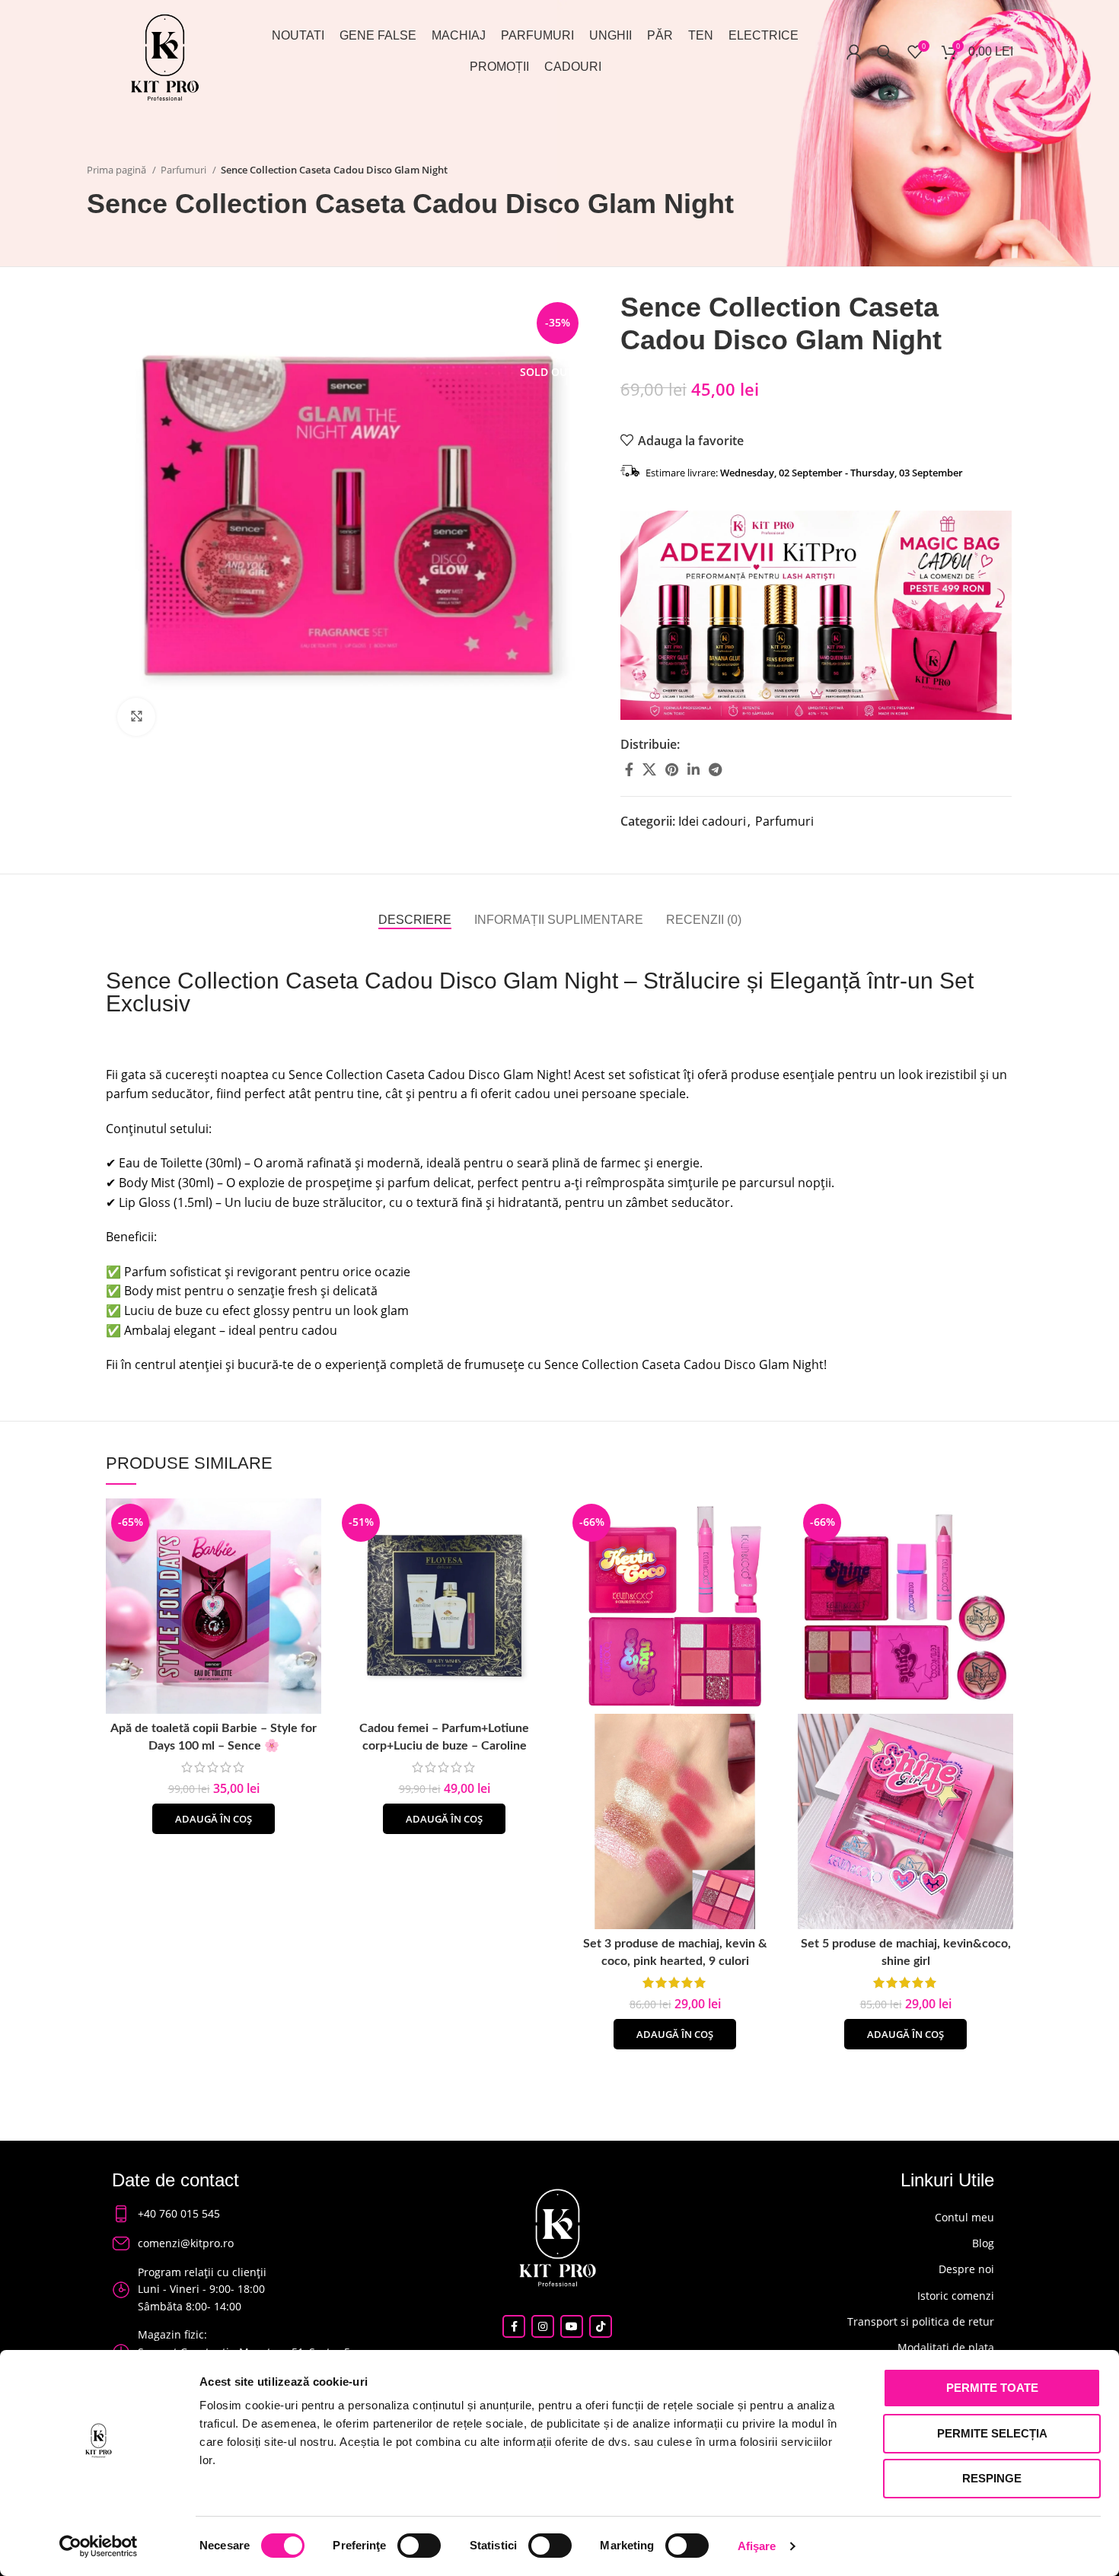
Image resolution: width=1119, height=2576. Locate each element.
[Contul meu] (854, 52)
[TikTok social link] (601, 2326)
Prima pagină (118, 170)
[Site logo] (165, 56)
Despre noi (966, 2269)
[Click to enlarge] (136, 717)
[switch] (419, 2546)
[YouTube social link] (572, 2326)
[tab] (415, 920)
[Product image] (675, 1820)
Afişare (757, 2546)
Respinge (992, 2478)
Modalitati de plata (946, 2347)
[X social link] (649, 769)
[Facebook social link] (629, 769)
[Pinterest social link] (672, 769)
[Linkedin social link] (693, 769)
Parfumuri (185, 170)
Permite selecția (992, 2433)
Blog (983, 2243)
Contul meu (964, 2217)
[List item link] (239, 2214)
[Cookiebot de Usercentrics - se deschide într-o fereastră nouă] (99, 2546)
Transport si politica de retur (921, 2321)
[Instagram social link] (543, 2326)
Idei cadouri (712, 821)
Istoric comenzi (956, 2296)
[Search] (885, 52)
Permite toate (992, 2388)
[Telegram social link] (715, 769)
